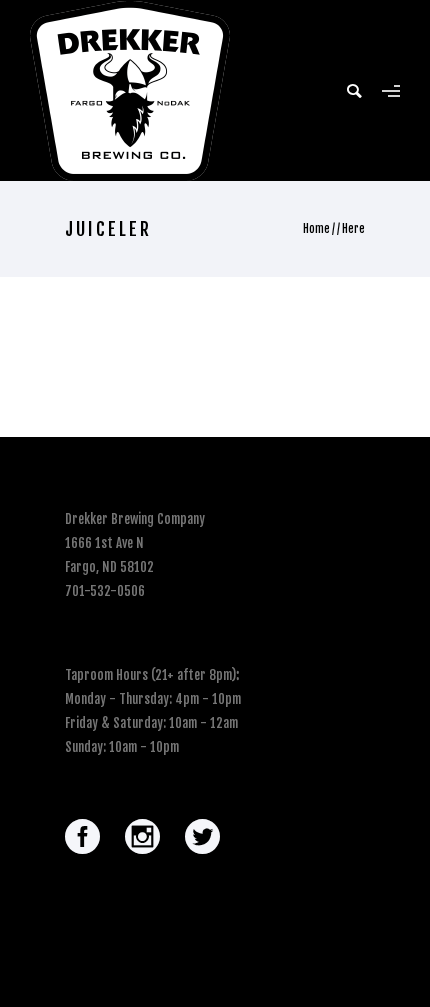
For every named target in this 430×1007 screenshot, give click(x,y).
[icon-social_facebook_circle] (87, 838)
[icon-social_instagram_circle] (147, 838)
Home (316, 229)
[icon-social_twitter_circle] (202, 838)
